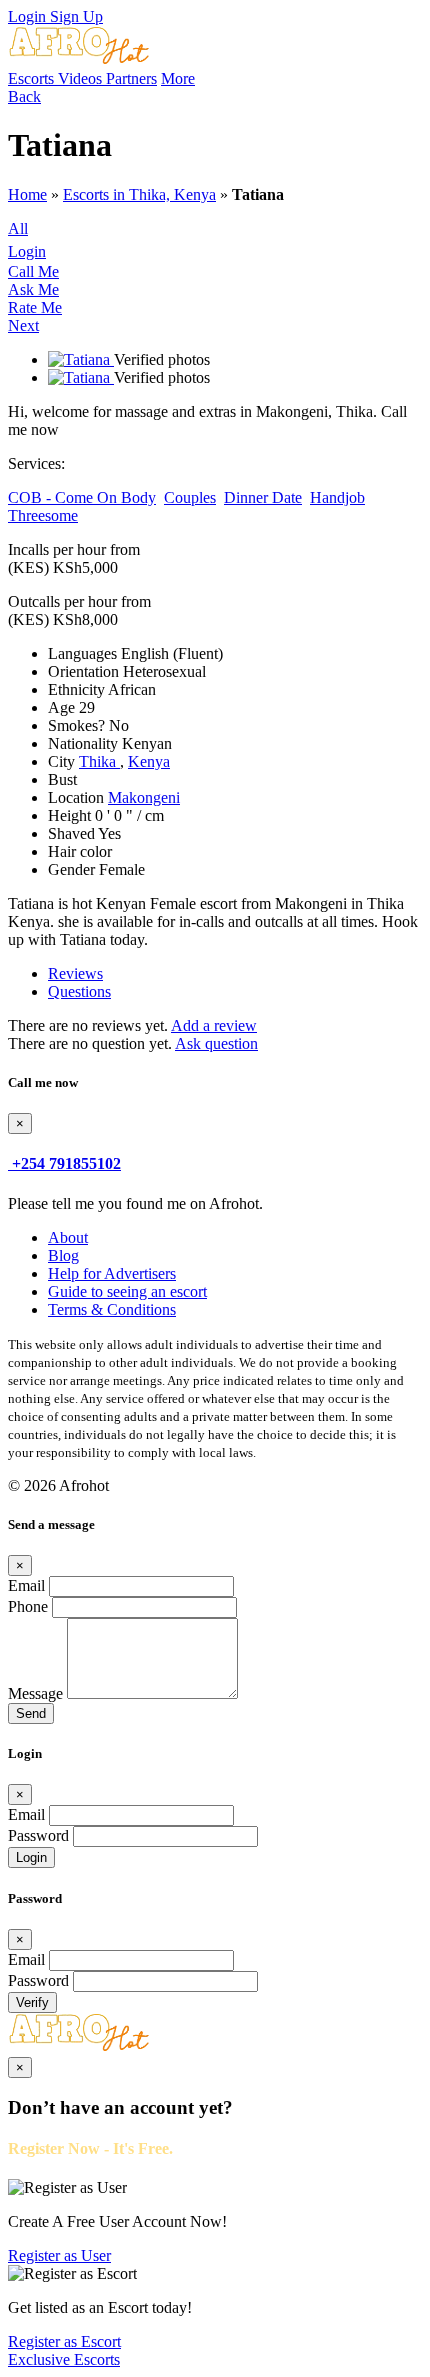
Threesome (43, 515)
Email (26, 1585)
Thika (99, 761)
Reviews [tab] (75, 973)
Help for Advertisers (112, 1273)
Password (38, 1835)
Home (27, 194)
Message (35, 1693)
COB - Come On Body (82, 497)
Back (24, 96)
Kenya (149, 761)
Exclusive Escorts (64, 2359)
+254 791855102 (66, 1163)
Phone (28, 1606)
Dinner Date (263, 497)
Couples (190, 497)
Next (23, 325)
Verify (32, 2002)
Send (31, 1713)
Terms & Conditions (112, 1309)
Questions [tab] (79, 991)
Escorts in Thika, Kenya (139, 194)
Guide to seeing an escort (127, 1291)
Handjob (337, 497)
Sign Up (76, 16)
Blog (63, 1255)
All (18, 228)
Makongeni (144, 797)
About (68, 1237)
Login (29, 16)
